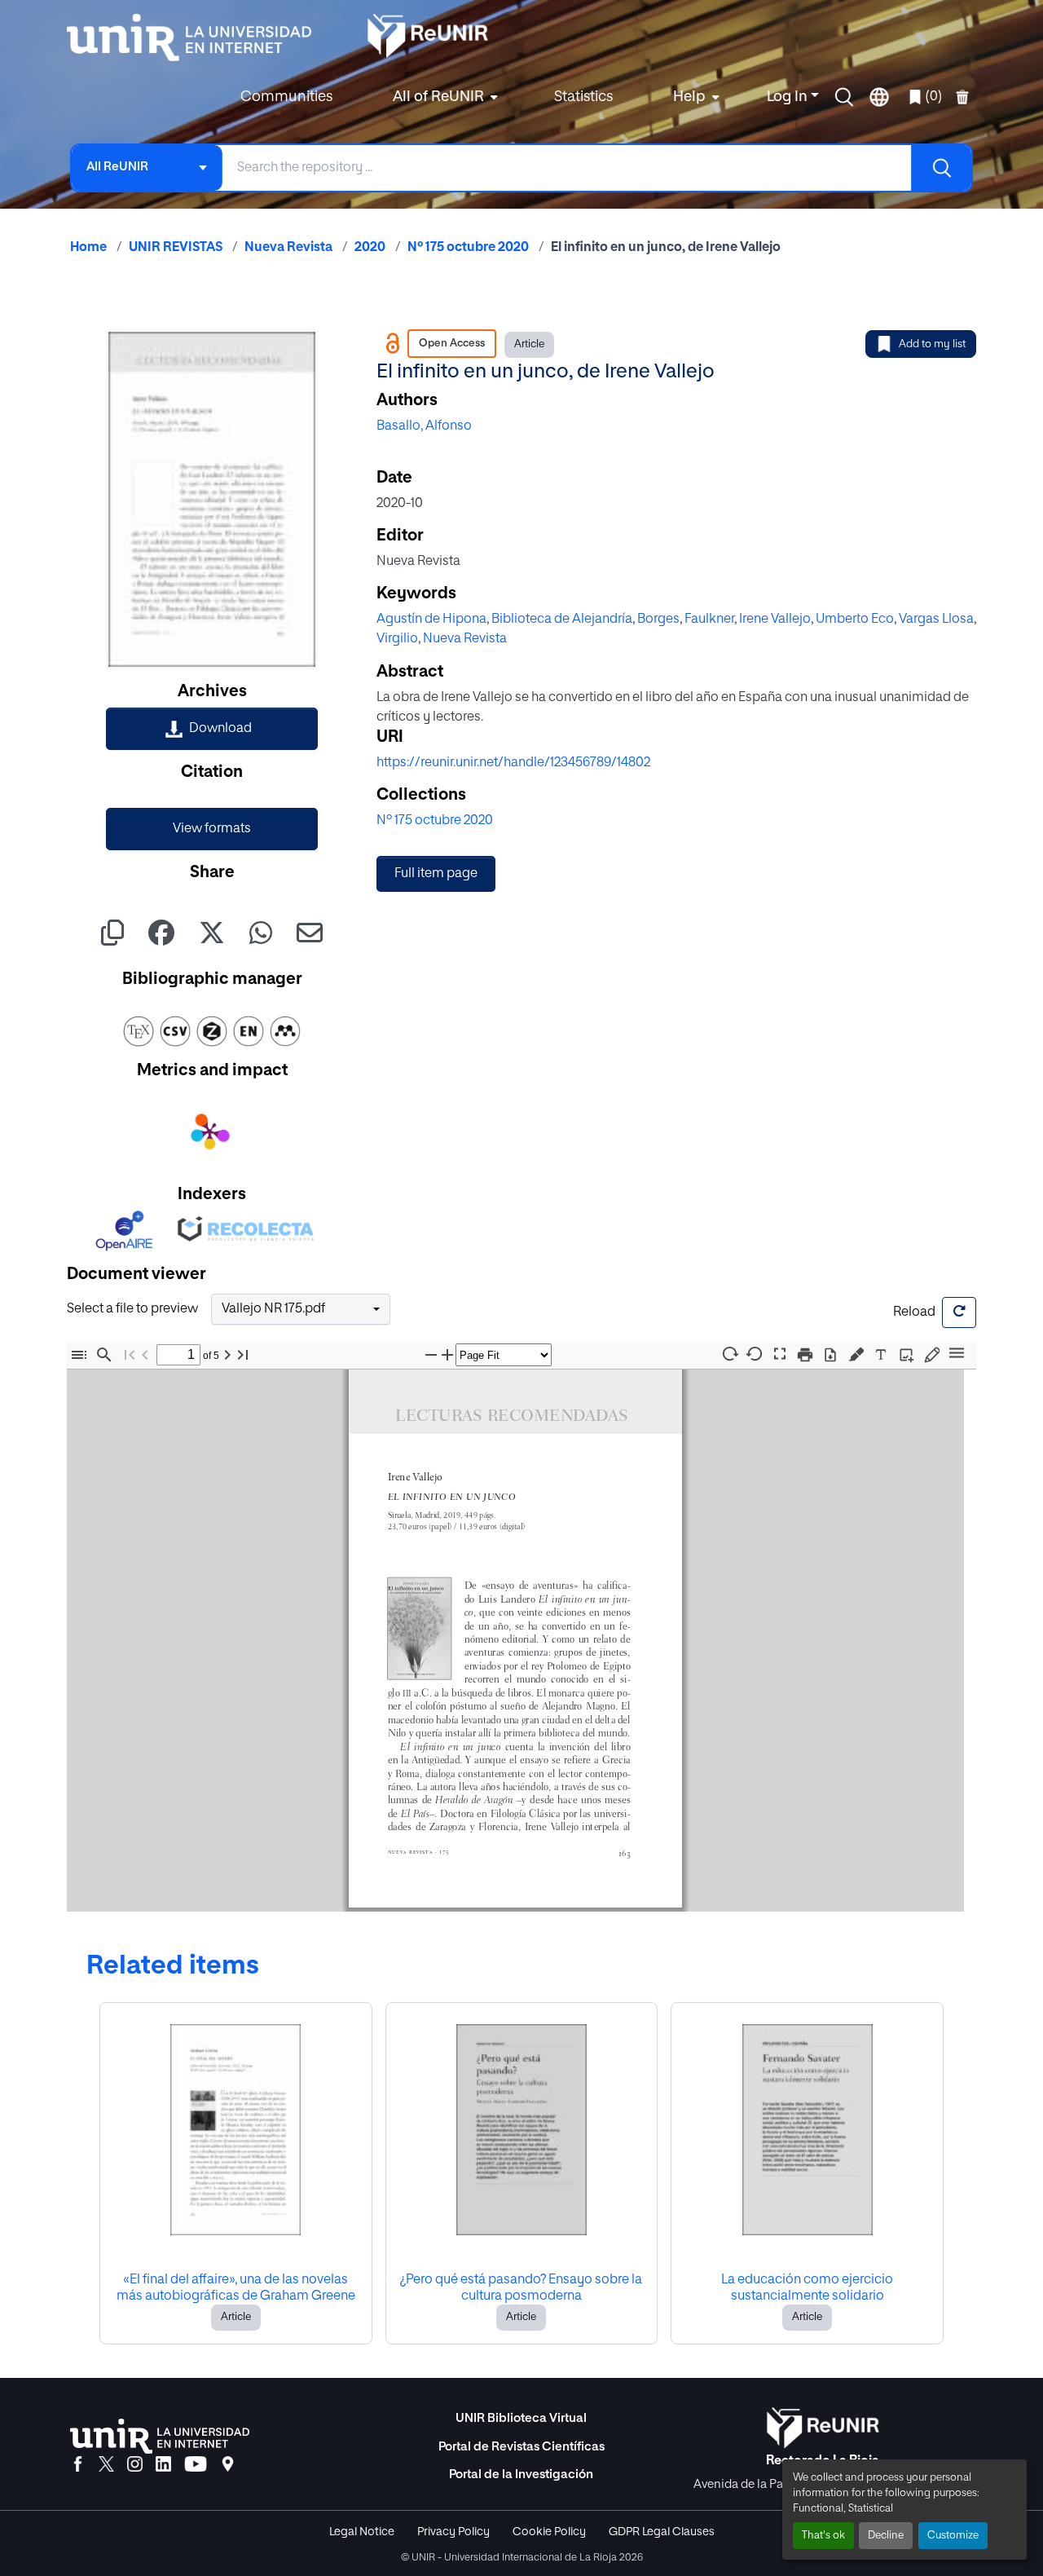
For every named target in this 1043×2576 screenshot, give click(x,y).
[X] (106, 2465)
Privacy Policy (453, 2532)
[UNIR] (160, 2436)
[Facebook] (78, 2465)
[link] (212, 729)
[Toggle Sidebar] (79, 1354)
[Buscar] (941, 168)
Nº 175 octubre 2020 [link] (468, 248)
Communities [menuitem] (286, 97)
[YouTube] (196, 2465)
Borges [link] (658, 620)
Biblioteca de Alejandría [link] (562, 620)
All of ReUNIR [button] (438, 97)
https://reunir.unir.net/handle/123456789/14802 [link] (513, 763)
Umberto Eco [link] (855, 620)
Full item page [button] (436, 874)
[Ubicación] (228, 2465)
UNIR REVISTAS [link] (176, 248)
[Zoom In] (447, 1354)
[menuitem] (443, 97)
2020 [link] (370, 248)
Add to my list (932, 344)
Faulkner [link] (709, 620)
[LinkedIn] (163, 2465)
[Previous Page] (145, 1354)
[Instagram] (135, 2465)
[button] (844, 97)
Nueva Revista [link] (288, 248)
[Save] (830, 1354)
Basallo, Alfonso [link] (424, 426)
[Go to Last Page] (243, 1354)
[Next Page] (227, 1354)
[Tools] (957, 1354)
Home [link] (88, 248)
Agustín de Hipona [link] (431, 620)
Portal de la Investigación (521, 2475)
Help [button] (689, 97)
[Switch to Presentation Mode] (780, 1354)
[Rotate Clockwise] (729, 1354)
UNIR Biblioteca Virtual (521, 2418)
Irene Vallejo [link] (775, 620)
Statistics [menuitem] (583, 97)
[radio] (859, 1353)
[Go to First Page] (130, 1354)
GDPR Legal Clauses (662, 2532)
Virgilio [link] (397, 639)
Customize (953, 2536)
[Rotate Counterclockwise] (755, 1354)
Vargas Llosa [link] (936, 620)
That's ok (823, 2536)
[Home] (197, 37)
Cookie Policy (549, 2532)
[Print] (805, 1354)
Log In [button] (789, 97)
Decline (886, 2536)
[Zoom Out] (431, 1354)
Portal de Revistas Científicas (521, 2447)
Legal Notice (362, 2532)
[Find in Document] (104, 1354)
